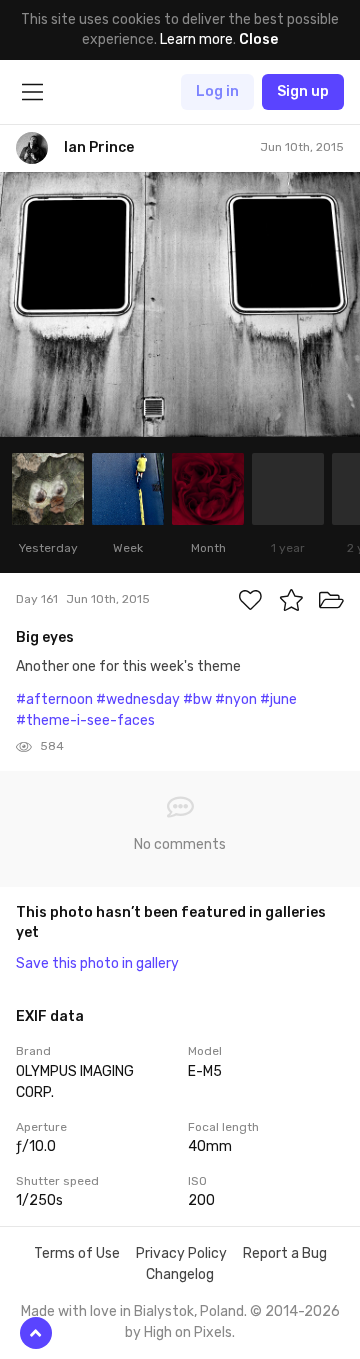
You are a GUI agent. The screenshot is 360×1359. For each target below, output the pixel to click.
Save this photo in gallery (97, 963)
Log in (217, 91)
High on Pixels (188, 1332)
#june (278, 699)
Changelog (180, 1274)
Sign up (303, 91)
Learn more (196, 39)
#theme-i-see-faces (85, 720)
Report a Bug (285, 1253)
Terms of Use (77, 1253)
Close (258, 39)
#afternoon (54, 699)
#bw (197, 699)
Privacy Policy (181, 1253)
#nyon (236, 699)
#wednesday (138, 699)
